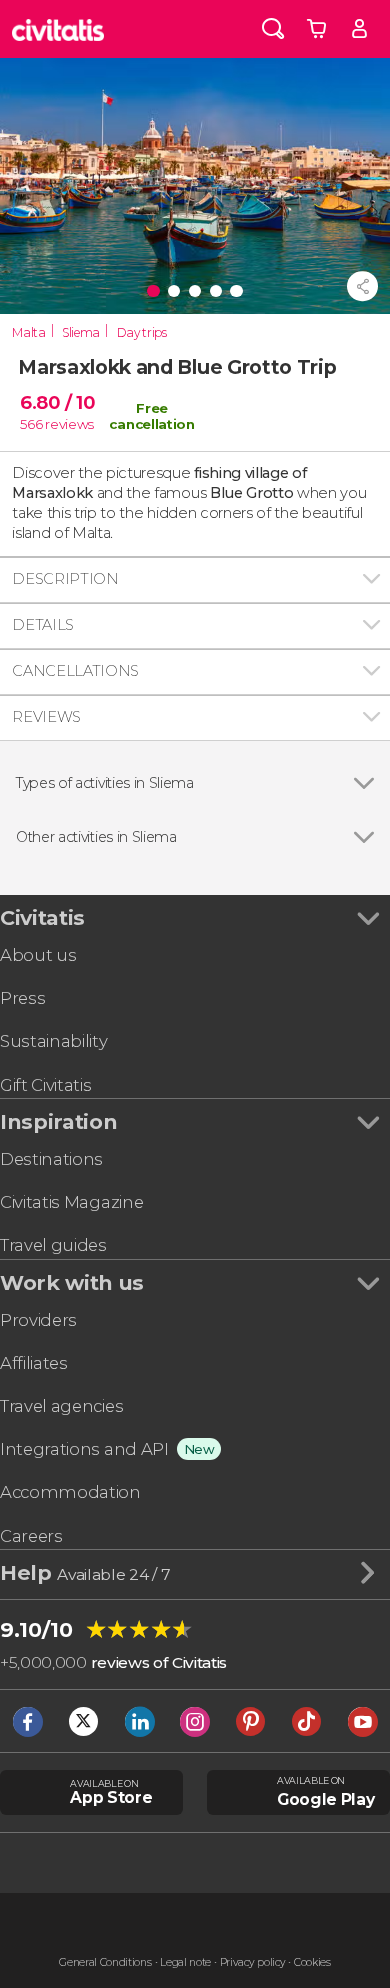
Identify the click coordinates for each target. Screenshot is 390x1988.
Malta (28, 332)
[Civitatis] (58, 29)
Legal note (185, 1962)
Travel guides (53, 1245)
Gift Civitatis (46, 1085)
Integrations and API (84, 1449)
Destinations (51, 1159)
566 (31, 424)
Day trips (142, 332)
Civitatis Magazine (71, 1202)
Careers (31, 1536)
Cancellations (75, 671)
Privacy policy (253, 1962)
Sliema (81, 332)
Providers (38, 1320)
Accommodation (70, 1492)
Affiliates (34, 1363)
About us (38, 955)
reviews (69, 424)
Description (65, 579)
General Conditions (105, 1962)
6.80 (57, 402)
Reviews (46, 717)
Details (43, 625)
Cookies (312, 1962)
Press (22, 998)
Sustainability (54, 1041)
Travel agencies (61, 1406)
